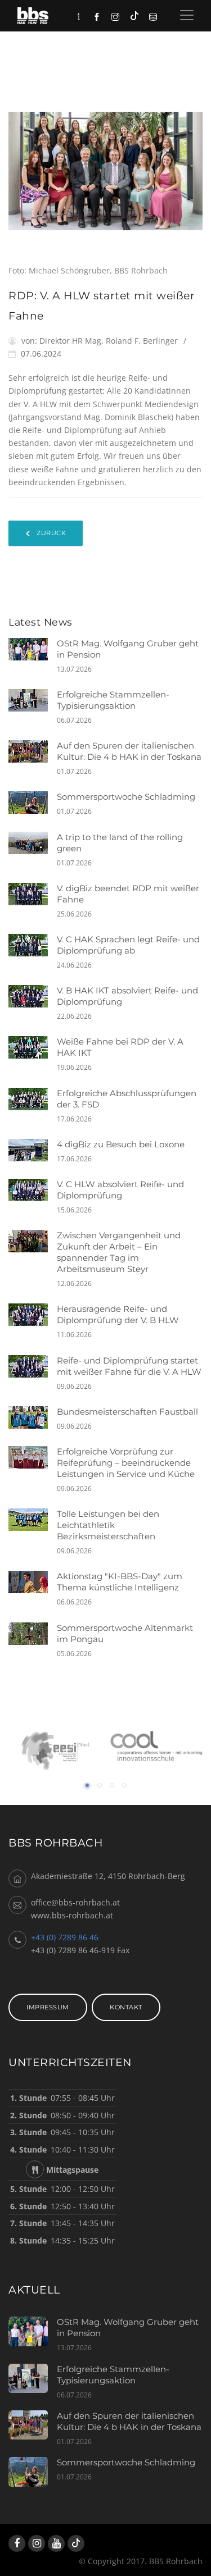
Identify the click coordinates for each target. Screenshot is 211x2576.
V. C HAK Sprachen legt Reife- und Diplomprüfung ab (128, 945)
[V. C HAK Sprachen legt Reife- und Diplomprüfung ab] (33, 945)
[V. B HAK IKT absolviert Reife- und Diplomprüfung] (33, 996)
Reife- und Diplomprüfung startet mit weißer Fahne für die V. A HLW (129, 1366)
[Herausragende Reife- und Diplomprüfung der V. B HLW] (33, 1315)
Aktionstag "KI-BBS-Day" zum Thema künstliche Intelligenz (120, 1582)
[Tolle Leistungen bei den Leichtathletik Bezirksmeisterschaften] (33, 1520)
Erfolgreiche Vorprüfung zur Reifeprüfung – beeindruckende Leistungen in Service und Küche (126, 1463)
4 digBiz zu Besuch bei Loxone (121, 1144)
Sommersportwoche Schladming (126, 797)
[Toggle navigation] (187, 15)
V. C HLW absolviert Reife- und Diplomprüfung (120, 1190)
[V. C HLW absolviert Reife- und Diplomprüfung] (33, 1190)
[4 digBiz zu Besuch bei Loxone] (33, 1150)
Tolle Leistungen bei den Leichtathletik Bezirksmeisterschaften (108, 1525)
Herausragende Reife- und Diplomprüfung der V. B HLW (118, 1314)
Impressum (48, 2007)
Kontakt (126, 2007)
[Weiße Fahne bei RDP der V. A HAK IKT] (33, 1047)
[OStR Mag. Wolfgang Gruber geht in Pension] (33, 649)
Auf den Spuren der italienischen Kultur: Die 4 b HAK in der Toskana (129, 751)
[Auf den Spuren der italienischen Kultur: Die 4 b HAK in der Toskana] (33, 751)
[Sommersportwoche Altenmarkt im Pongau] (33, 1634)
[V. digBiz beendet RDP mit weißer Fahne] (33, 894)
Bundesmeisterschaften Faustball (127, 1412)
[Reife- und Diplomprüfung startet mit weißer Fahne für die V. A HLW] (33, 1366)
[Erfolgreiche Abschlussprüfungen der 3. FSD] (33, 1099)
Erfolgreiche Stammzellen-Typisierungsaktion (113, 700)
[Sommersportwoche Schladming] (33, 803)
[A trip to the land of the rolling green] (33, 843)
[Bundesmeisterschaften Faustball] (33, 1417)
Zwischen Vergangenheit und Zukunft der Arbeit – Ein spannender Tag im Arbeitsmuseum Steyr (119, 1252)
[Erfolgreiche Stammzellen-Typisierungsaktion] (33, 700)
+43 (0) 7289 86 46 (65, 1937)
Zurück (51, 533)
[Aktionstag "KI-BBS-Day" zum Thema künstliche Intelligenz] (33, 1582)
